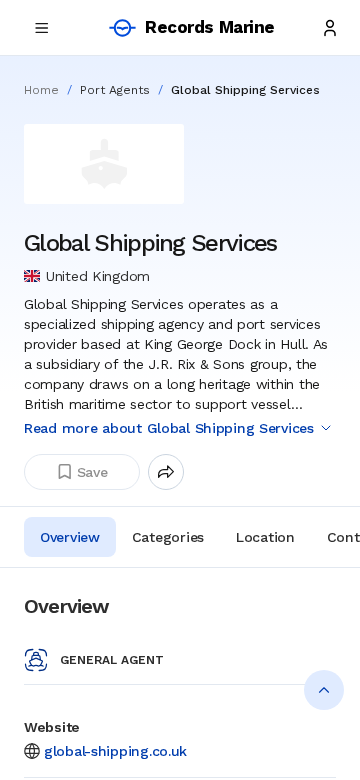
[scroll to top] (324, 690)
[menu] (42, 28)
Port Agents (115, 90)
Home (41, 90)
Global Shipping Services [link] (245, 90)
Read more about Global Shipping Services (169, 428)
